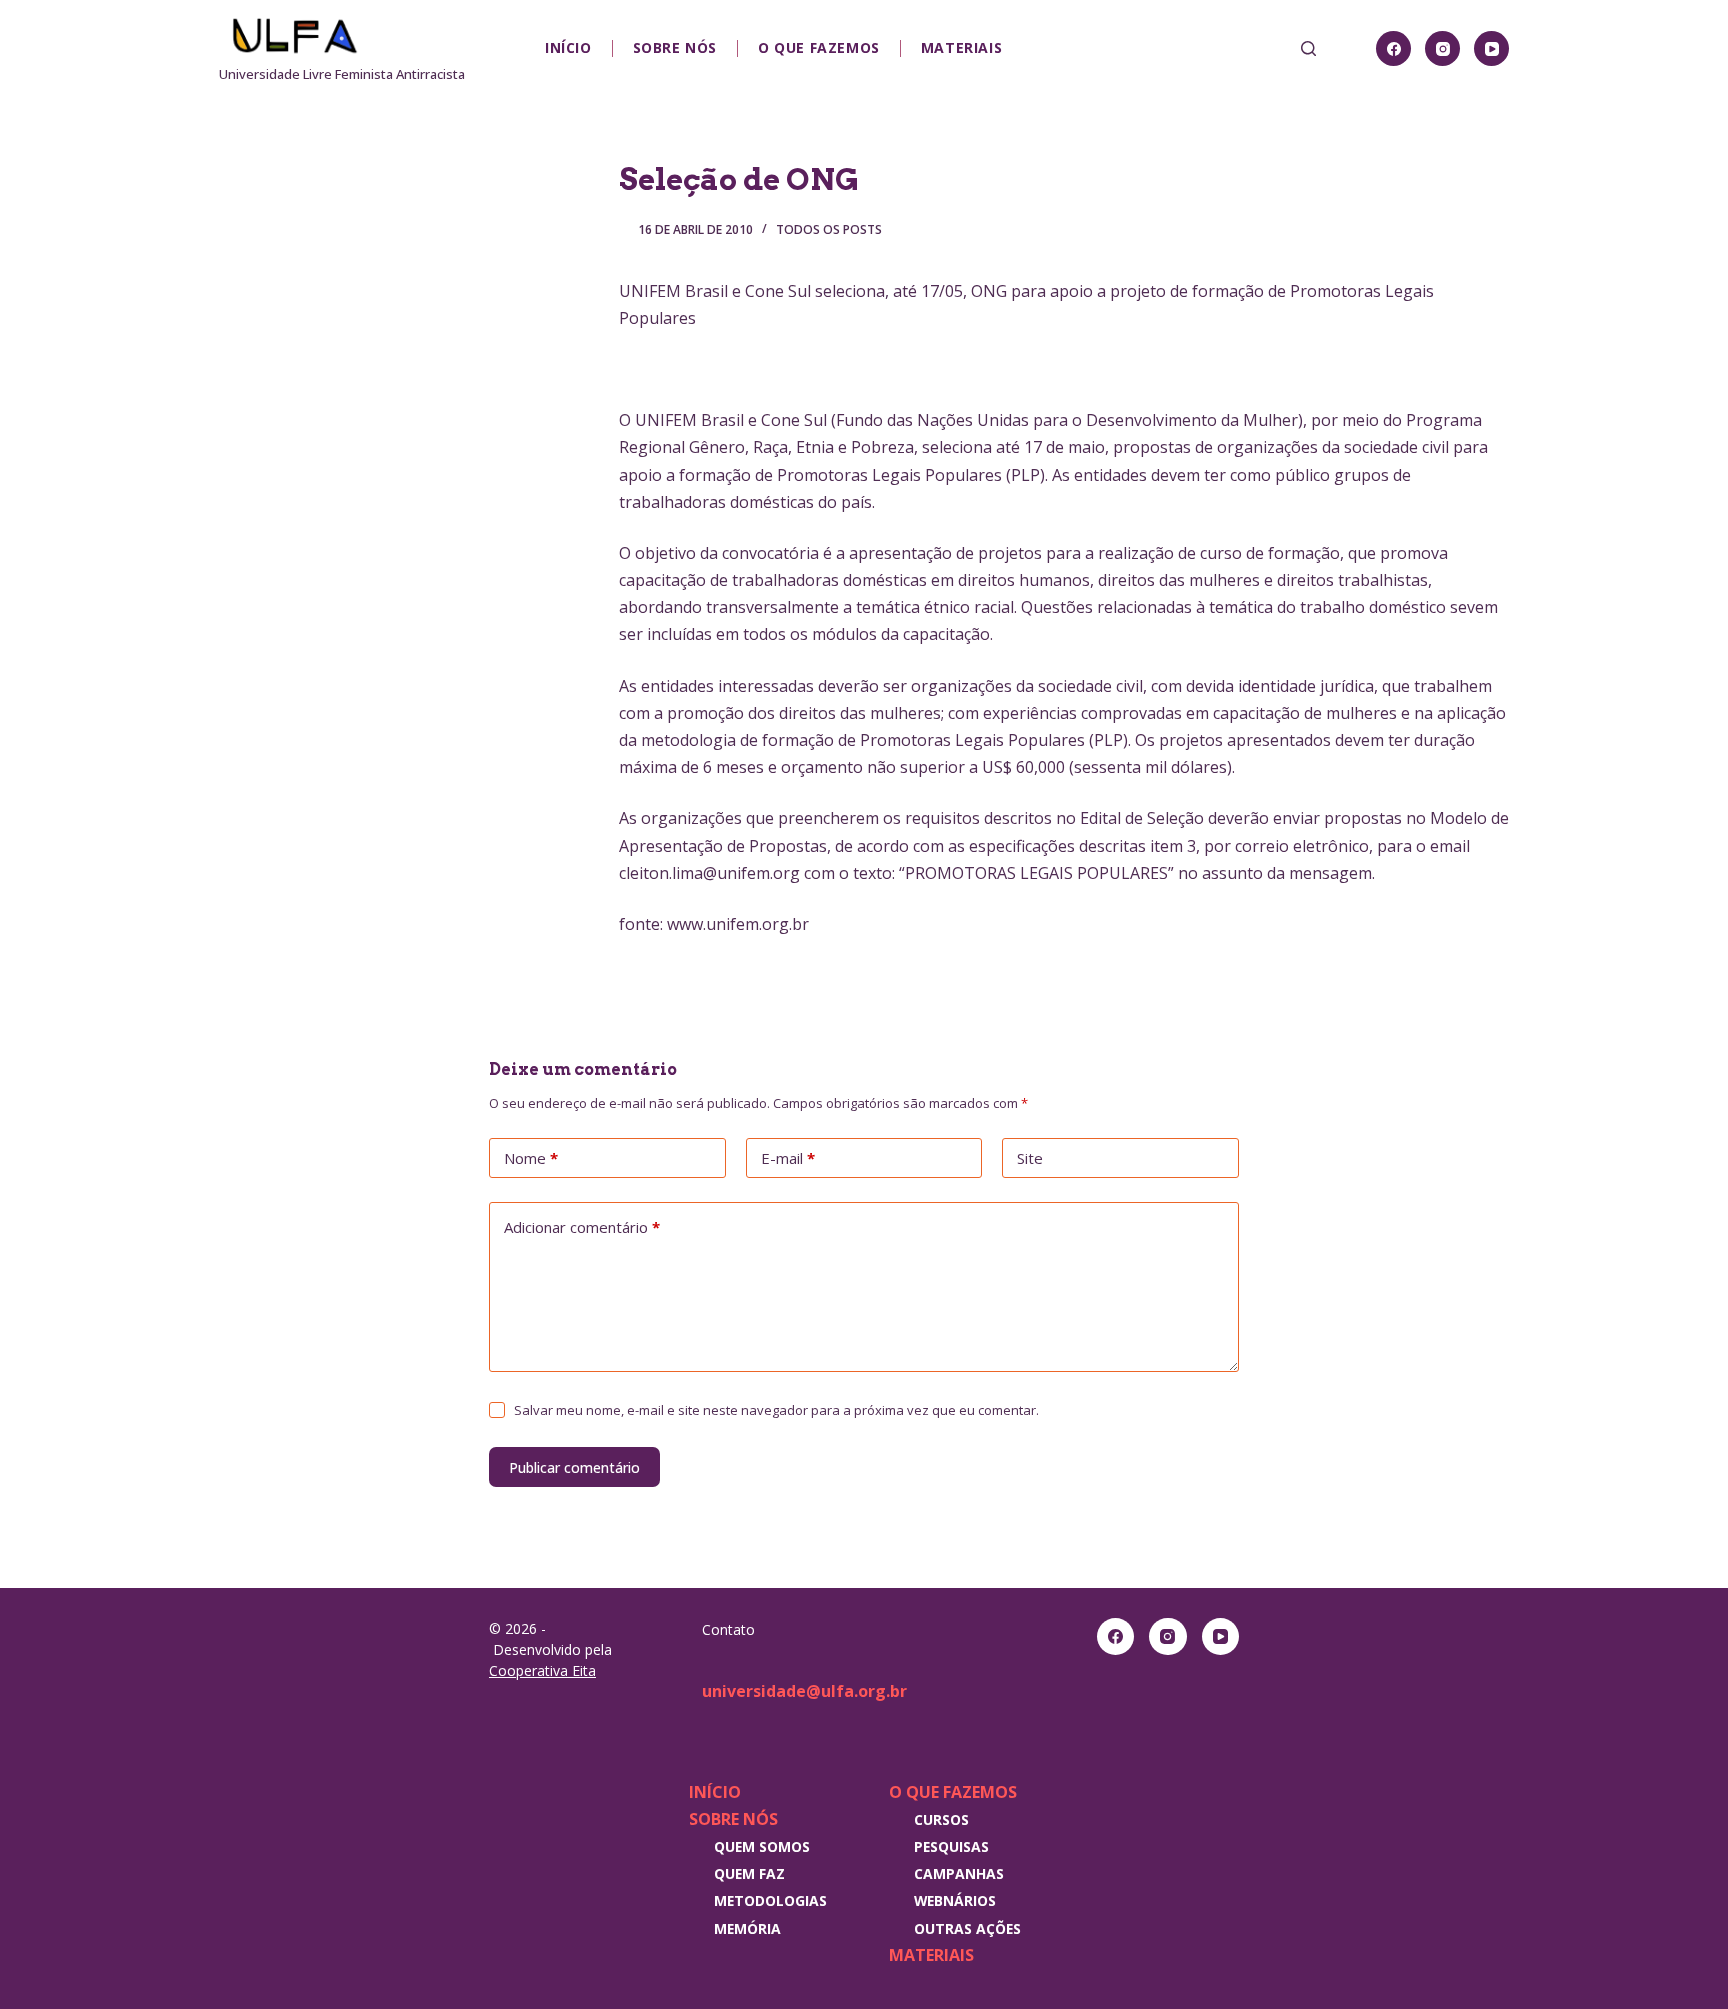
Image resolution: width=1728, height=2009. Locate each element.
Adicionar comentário (582, 1227)
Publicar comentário (574, 1467)
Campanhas (959, 1873)
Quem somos (762, 1846)
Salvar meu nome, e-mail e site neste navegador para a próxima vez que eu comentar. (776, 1410)
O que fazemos (819, 47)
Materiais (961, 47)
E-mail (788, 1158)
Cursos (941, 1819)
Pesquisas (951, 1846)
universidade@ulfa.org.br (804, 1691)
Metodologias (770, 1900)
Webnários (955, 1900)
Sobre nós (675, 47)
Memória (747, 1928)
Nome (531, 1158)
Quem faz (749, 1873)
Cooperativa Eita (542, 1670)
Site (1030, 1158)
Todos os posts (829, 229)
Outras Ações (967, 1928)
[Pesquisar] (1308, 48)
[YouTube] (1491, 48)
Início (568, 47)
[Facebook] (1393, 48)
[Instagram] (1442, 48)
